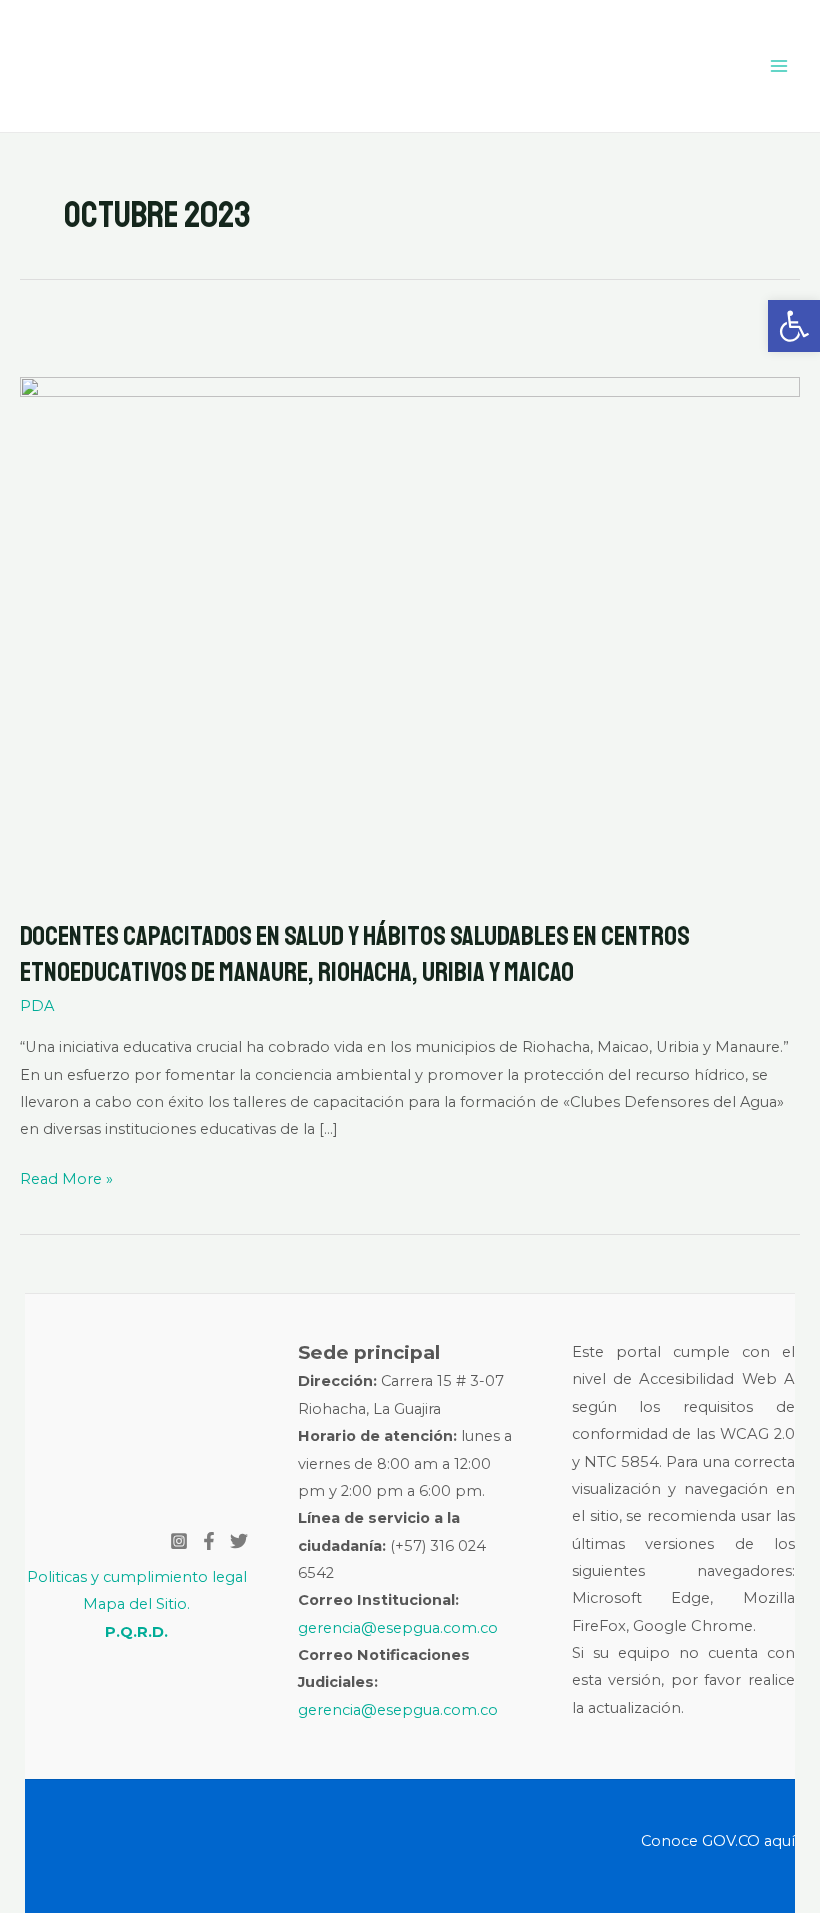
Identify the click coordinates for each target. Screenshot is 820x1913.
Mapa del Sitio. (136, 1604)
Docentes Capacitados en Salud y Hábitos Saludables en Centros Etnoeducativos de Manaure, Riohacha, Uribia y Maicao (355, 954)
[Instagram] (179, 1541)
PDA (37, 1006)
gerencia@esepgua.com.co (398, 1628)
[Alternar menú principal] (779, 66)
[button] (794, 326)
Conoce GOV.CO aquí (718, 1841)
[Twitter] (239, 1541)
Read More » (66, 1177)
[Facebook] (209, 1541)
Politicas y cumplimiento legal (137, 1577)
